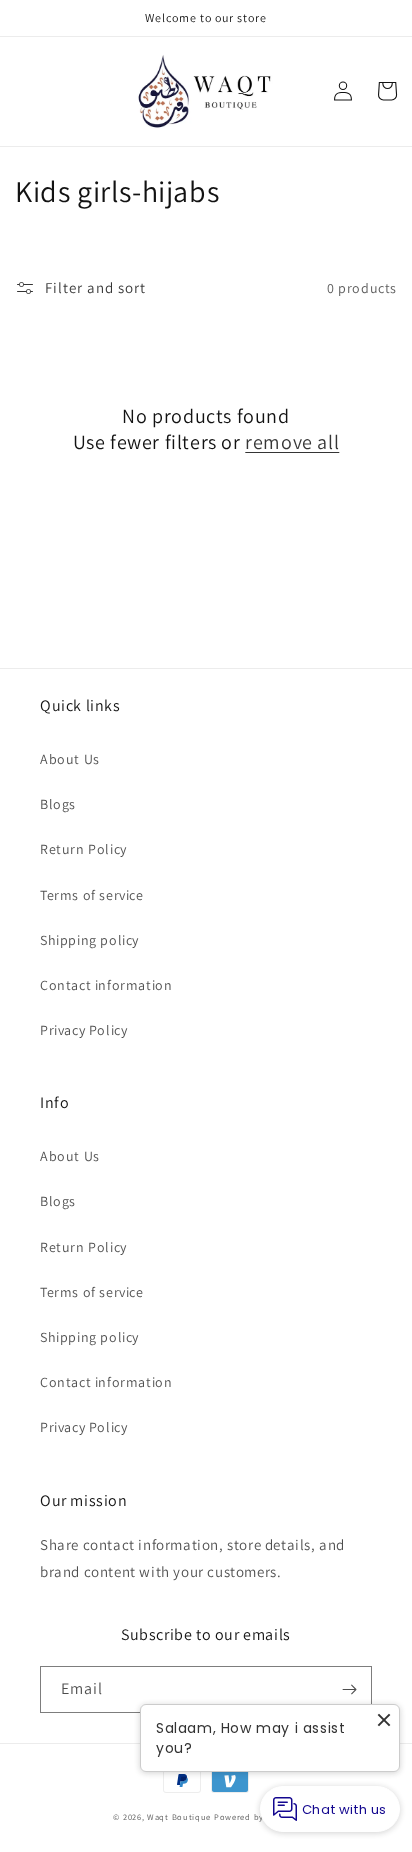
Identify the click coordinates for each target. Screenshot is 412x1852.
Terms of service (92, 895)
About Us (70, 759)
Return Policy (83, 849)
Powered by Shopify (256, 1816)
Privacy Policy (83, 1030)
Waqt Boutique (179, 1816)
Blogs (58, 804)
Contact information (106, 985)
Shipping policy (89, 940)
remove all (292, 442)
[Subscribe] (349, 1689)
